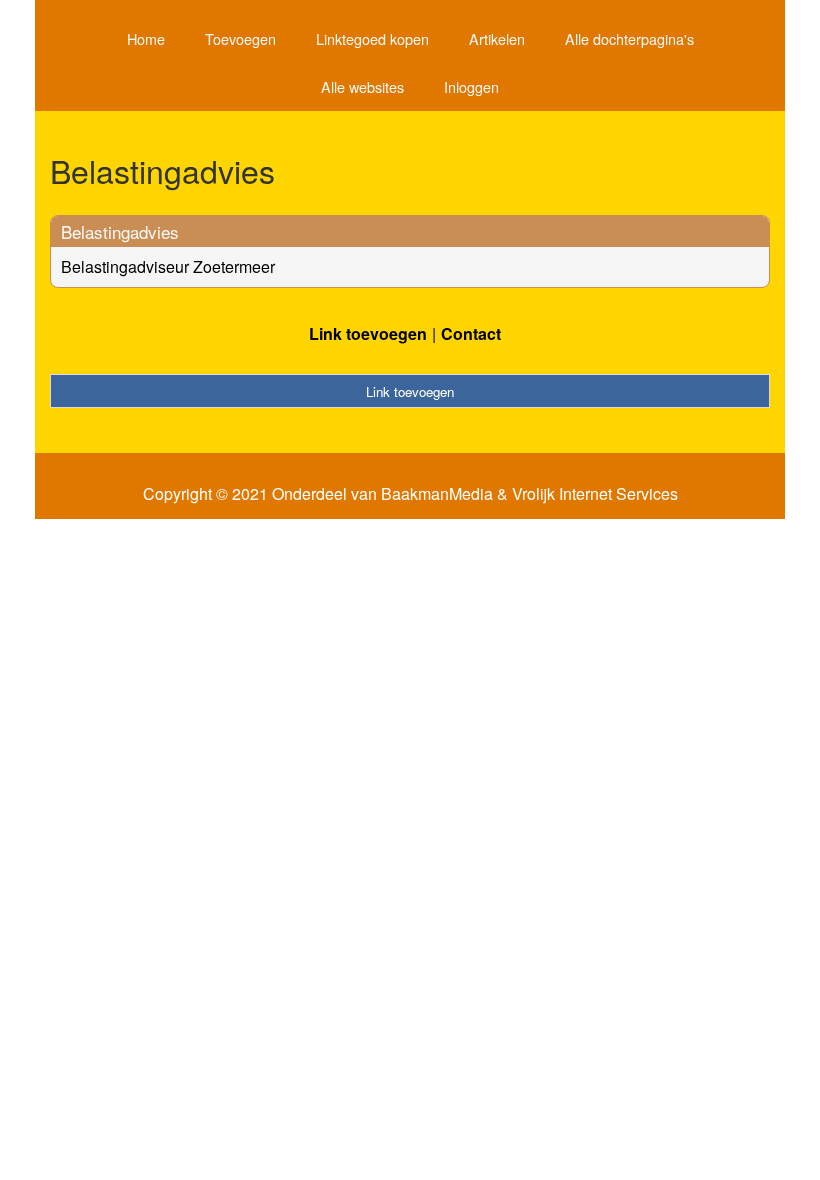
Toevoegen (240, 38)
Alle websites (362, 86)
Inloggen (471, 86)
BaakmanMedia (437, 494)
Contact (471, 333)
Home (146, 38)
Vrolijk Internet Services (595, 494)
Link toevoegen (368, 333)
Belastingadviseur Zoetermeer (168, 266)
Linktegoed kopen (372, 38)
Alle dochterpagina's (629, 38)
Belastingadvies (120, 231)
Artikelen (497, 38)
